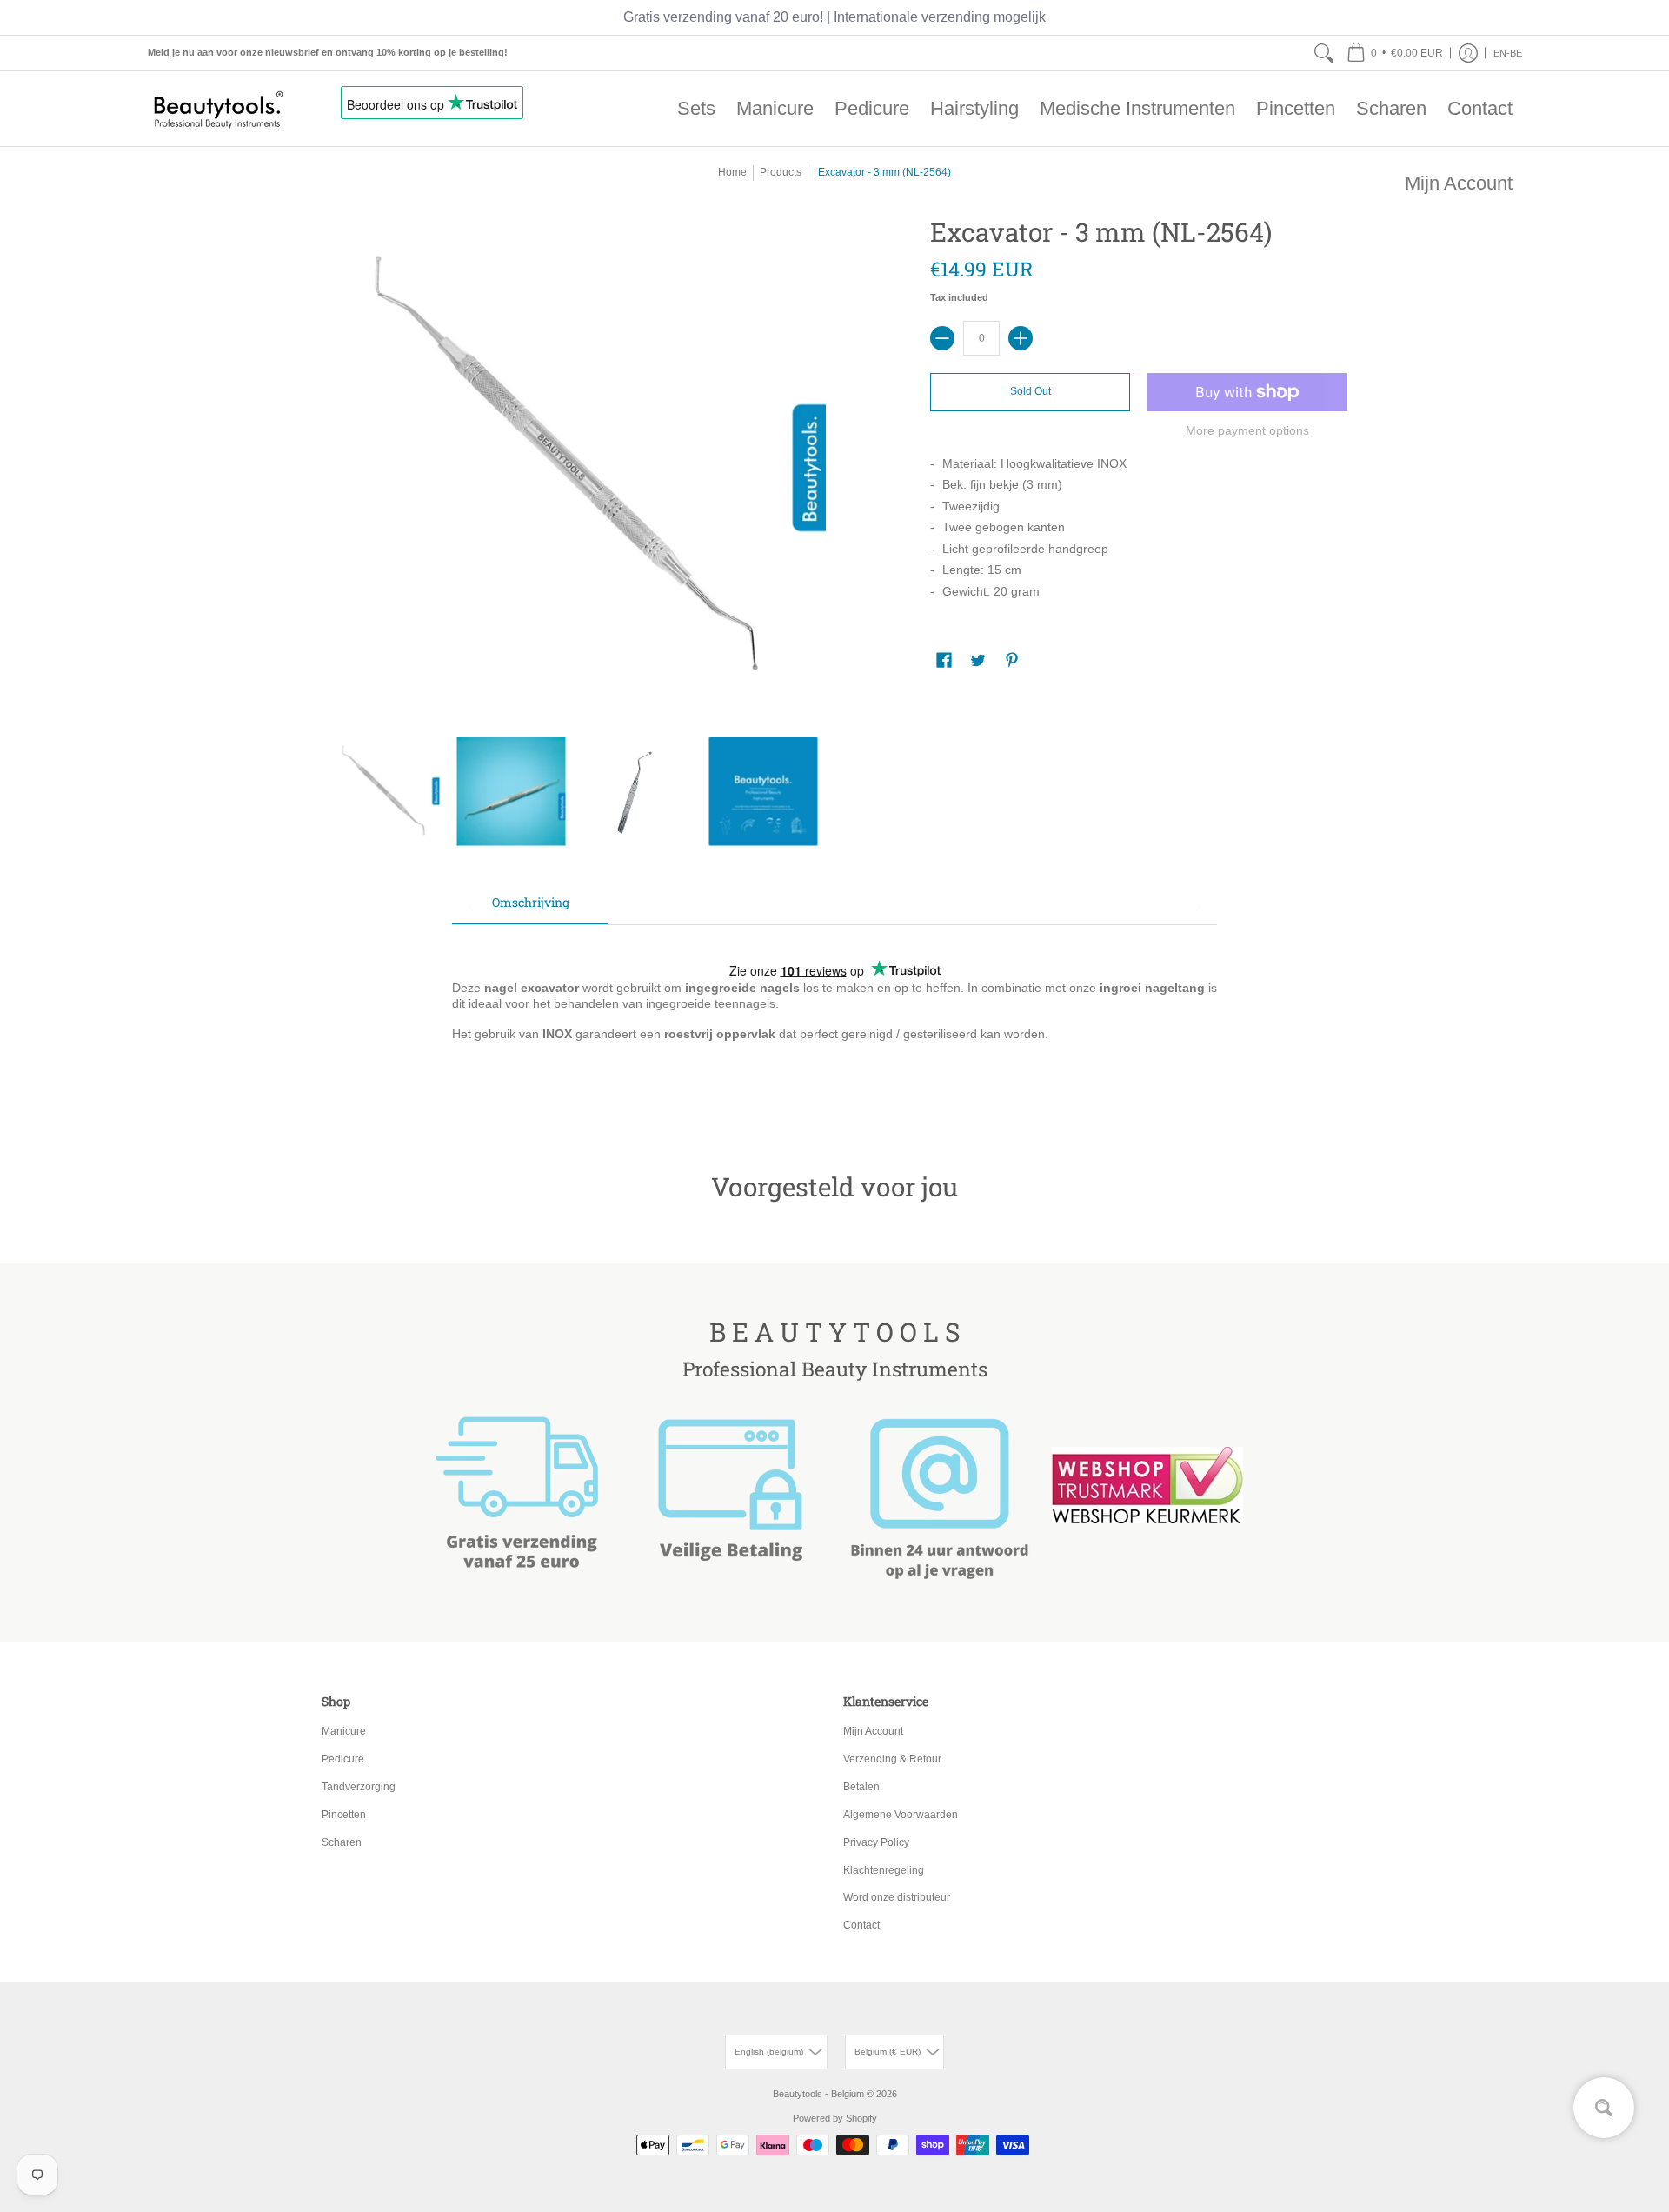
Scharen (342, 1842)
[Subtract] (942, 338)
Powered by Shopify (835, 2118)
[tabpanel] (834, 1021)
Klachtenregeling (884, 1870)
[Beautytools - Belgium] (217, 109)
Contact (861, 1925)
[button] (1395, 53)
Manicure (344, 1731)
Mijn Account (873, 1731)
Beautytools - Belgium (818, 2094)
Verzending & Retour (892, 1759)
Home (732, 172)
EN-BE (1508, 53)
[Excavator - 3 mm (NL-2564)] (385, 792)
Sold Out (1031, 391)
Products (781, 172)
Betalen (861, 1787)
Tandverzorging (359, 1787)
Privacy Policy (876, 1842)
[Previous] (472, 907)
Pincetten (344, 1815)
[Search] (1324, 53)
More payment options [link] (1247, 430)
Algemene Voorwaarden (901, 1815)
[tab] (530, 908)
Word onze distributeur (897, 1897)
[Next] (1197, 907)
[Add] (1021, 338)
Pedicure (343, 1759)
